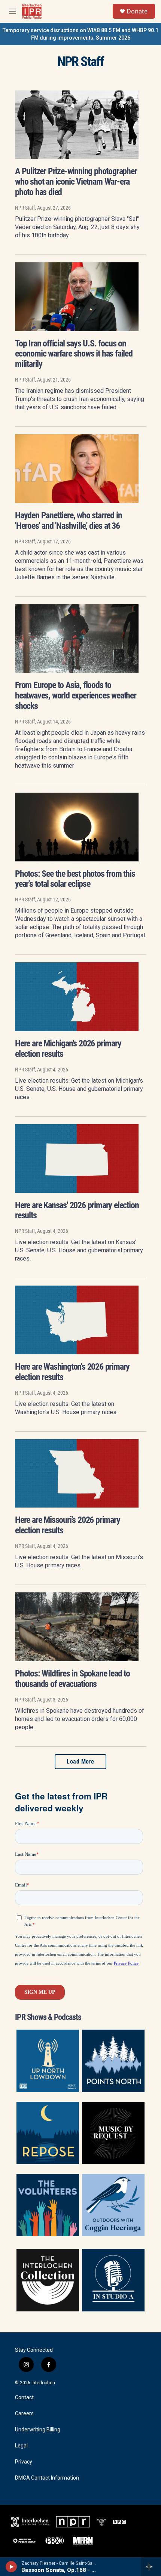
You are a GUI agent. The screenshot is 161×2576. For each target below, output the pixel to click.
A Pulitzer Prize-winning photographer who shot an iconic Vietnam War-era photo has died (76, 182)
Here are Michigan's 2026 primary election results (68, 1049)
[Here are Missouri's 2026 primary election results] (77, 1474)
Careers (24, 2414)
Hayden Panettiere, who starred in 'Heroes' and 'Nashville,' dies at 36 (68, 521)
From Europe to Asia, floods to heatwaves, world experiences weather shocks (76, 695)
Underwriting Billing (38, 2430)
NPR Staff (25, 208)
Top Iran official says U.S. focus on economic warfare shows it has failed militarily (74, 354)
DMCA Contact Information (47, 2478)
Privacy (24, 2462)
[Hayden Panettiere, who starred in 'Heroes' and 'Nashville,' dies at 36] (77, 469)
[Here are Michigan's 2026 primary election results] (77, 997)
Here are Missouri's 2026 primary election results (68, 1525)
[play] (11, 2567)
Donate (137, 11)
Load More (80, 1761)
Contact (24, 2398)
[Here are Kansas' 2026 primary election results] (77, 1159)
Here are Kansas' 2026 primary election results (77, 1210)
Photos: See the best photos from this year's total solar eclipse (75, 879)
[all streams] (151, 2567)
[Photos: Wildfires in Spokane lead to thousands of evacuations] (77, 1627)
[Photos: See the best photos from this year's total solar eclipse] (77, 827)
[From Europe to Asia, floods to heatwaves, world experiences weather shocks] (77, 639)
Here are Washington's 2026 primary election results (72, 1372)
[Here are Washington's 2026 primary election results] (77, 1320)
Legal (21, 2446)
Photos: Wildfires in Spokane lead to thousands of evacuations (72, 1679)
